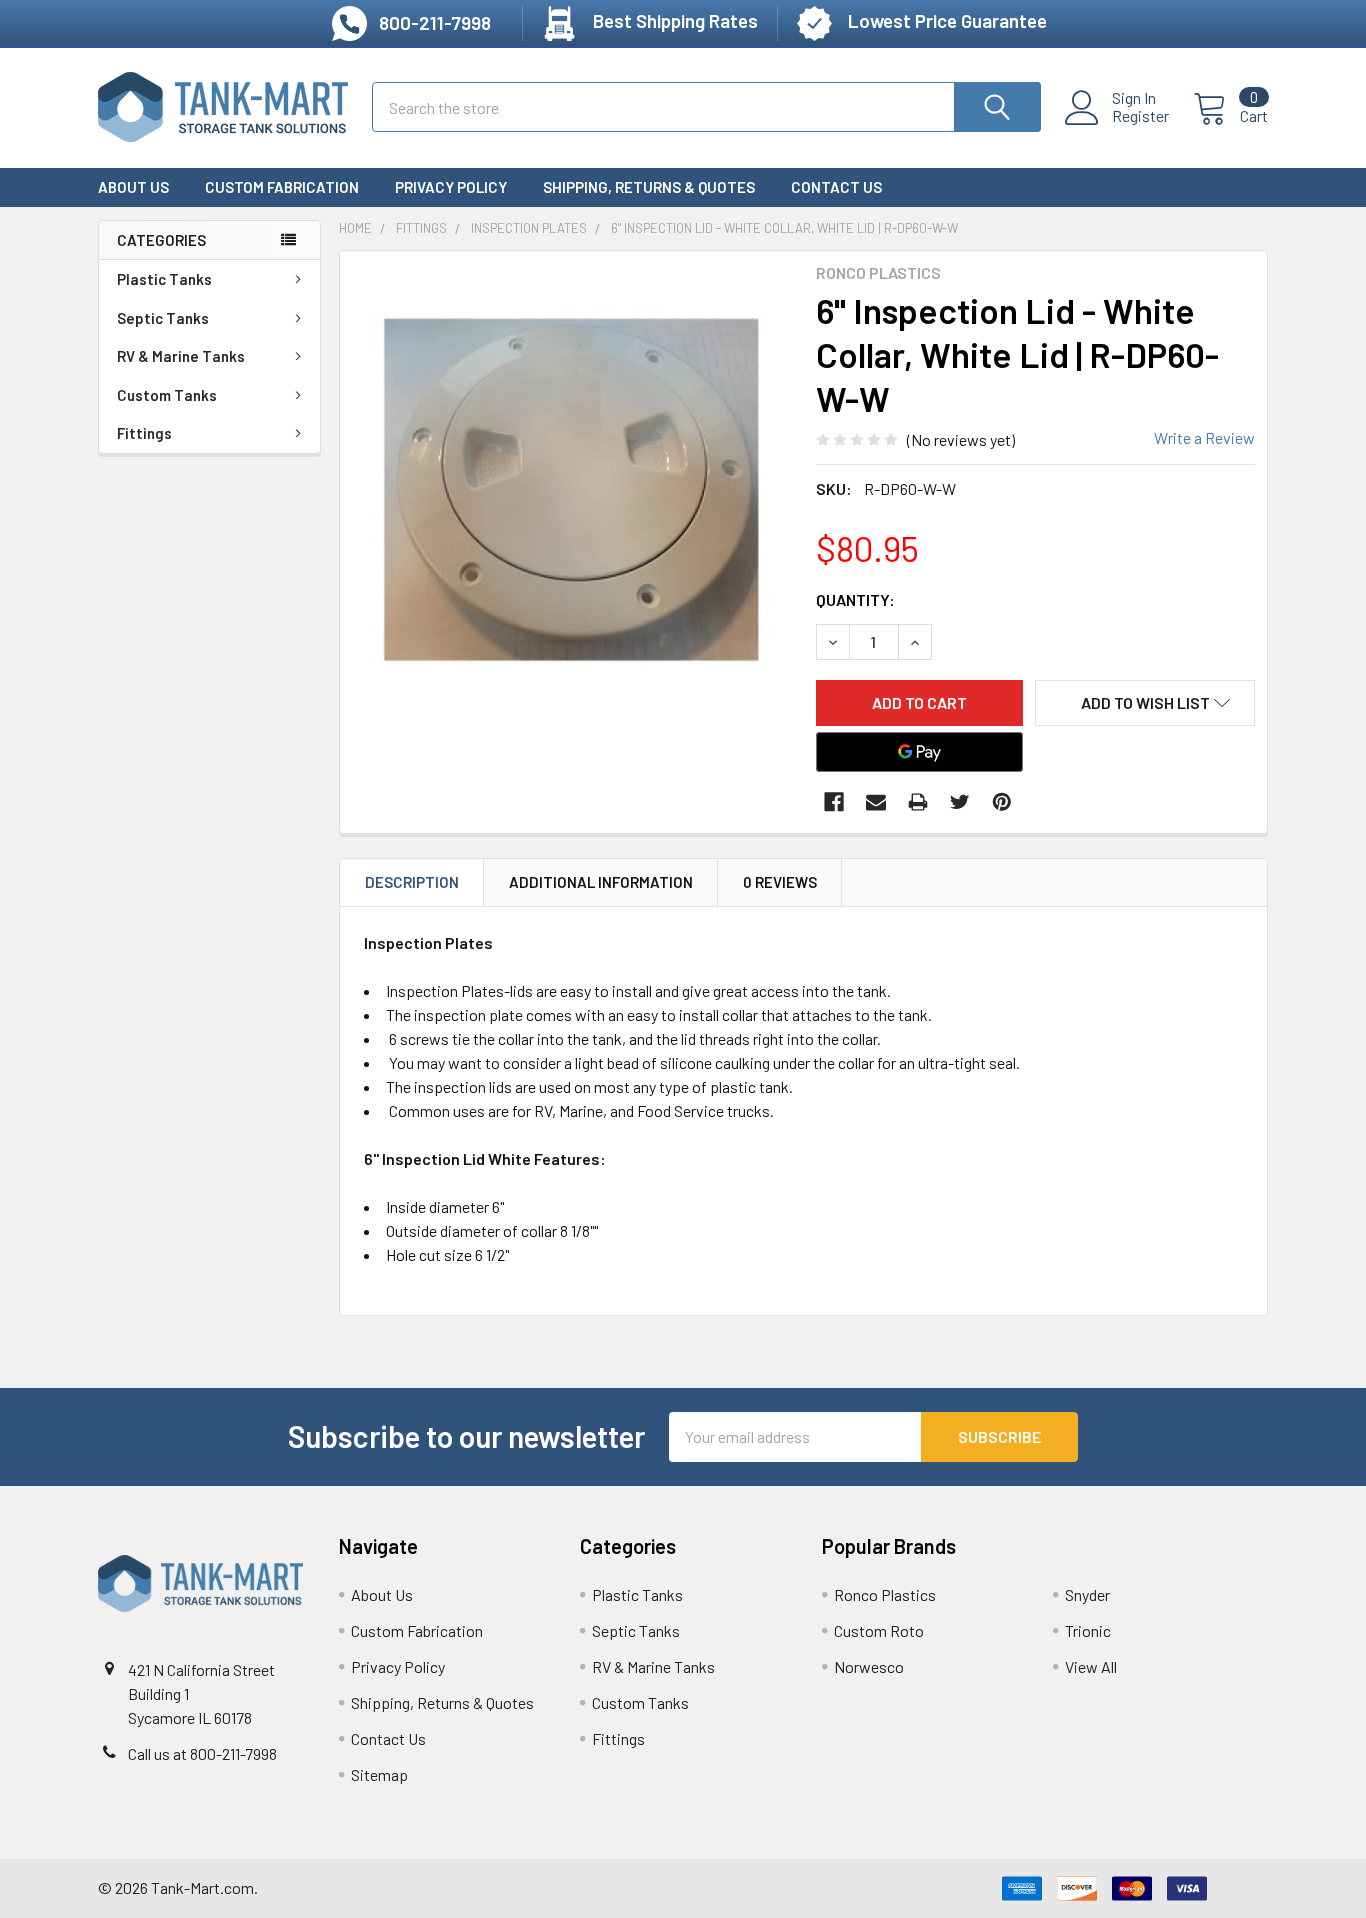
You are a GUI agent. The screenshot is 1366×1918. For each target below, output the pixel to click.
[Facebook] (834, 802)
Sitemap (379, 1774)
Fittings (144, 433)
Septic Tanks (163, 318)
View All (1091, 1666)
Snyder (1087, 1594)
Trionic (1088, 1630)
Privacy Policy (451, 187)
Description (412, 882)
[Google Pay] (920, 752)
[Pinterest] (1002, 802)
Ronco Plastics (885, 1594)
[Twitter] (960, 802)
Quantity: (855, 599)
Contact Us (836, 187)
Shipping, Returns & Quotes (649, 187)
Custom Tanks (167, 395)
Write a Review (1204, 437)
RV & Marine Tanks (181, 356)
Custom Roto (879, 1630)
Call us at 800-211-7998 (202, 1753)
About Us (133, 187)
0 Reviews (780, 882)
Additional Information (601, 882)
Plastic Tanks (164, 279)
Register (1140, 116)
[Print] (918, 802)
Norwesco (869, 1666)
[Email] (876, 802)
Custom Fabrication (282, 187)
